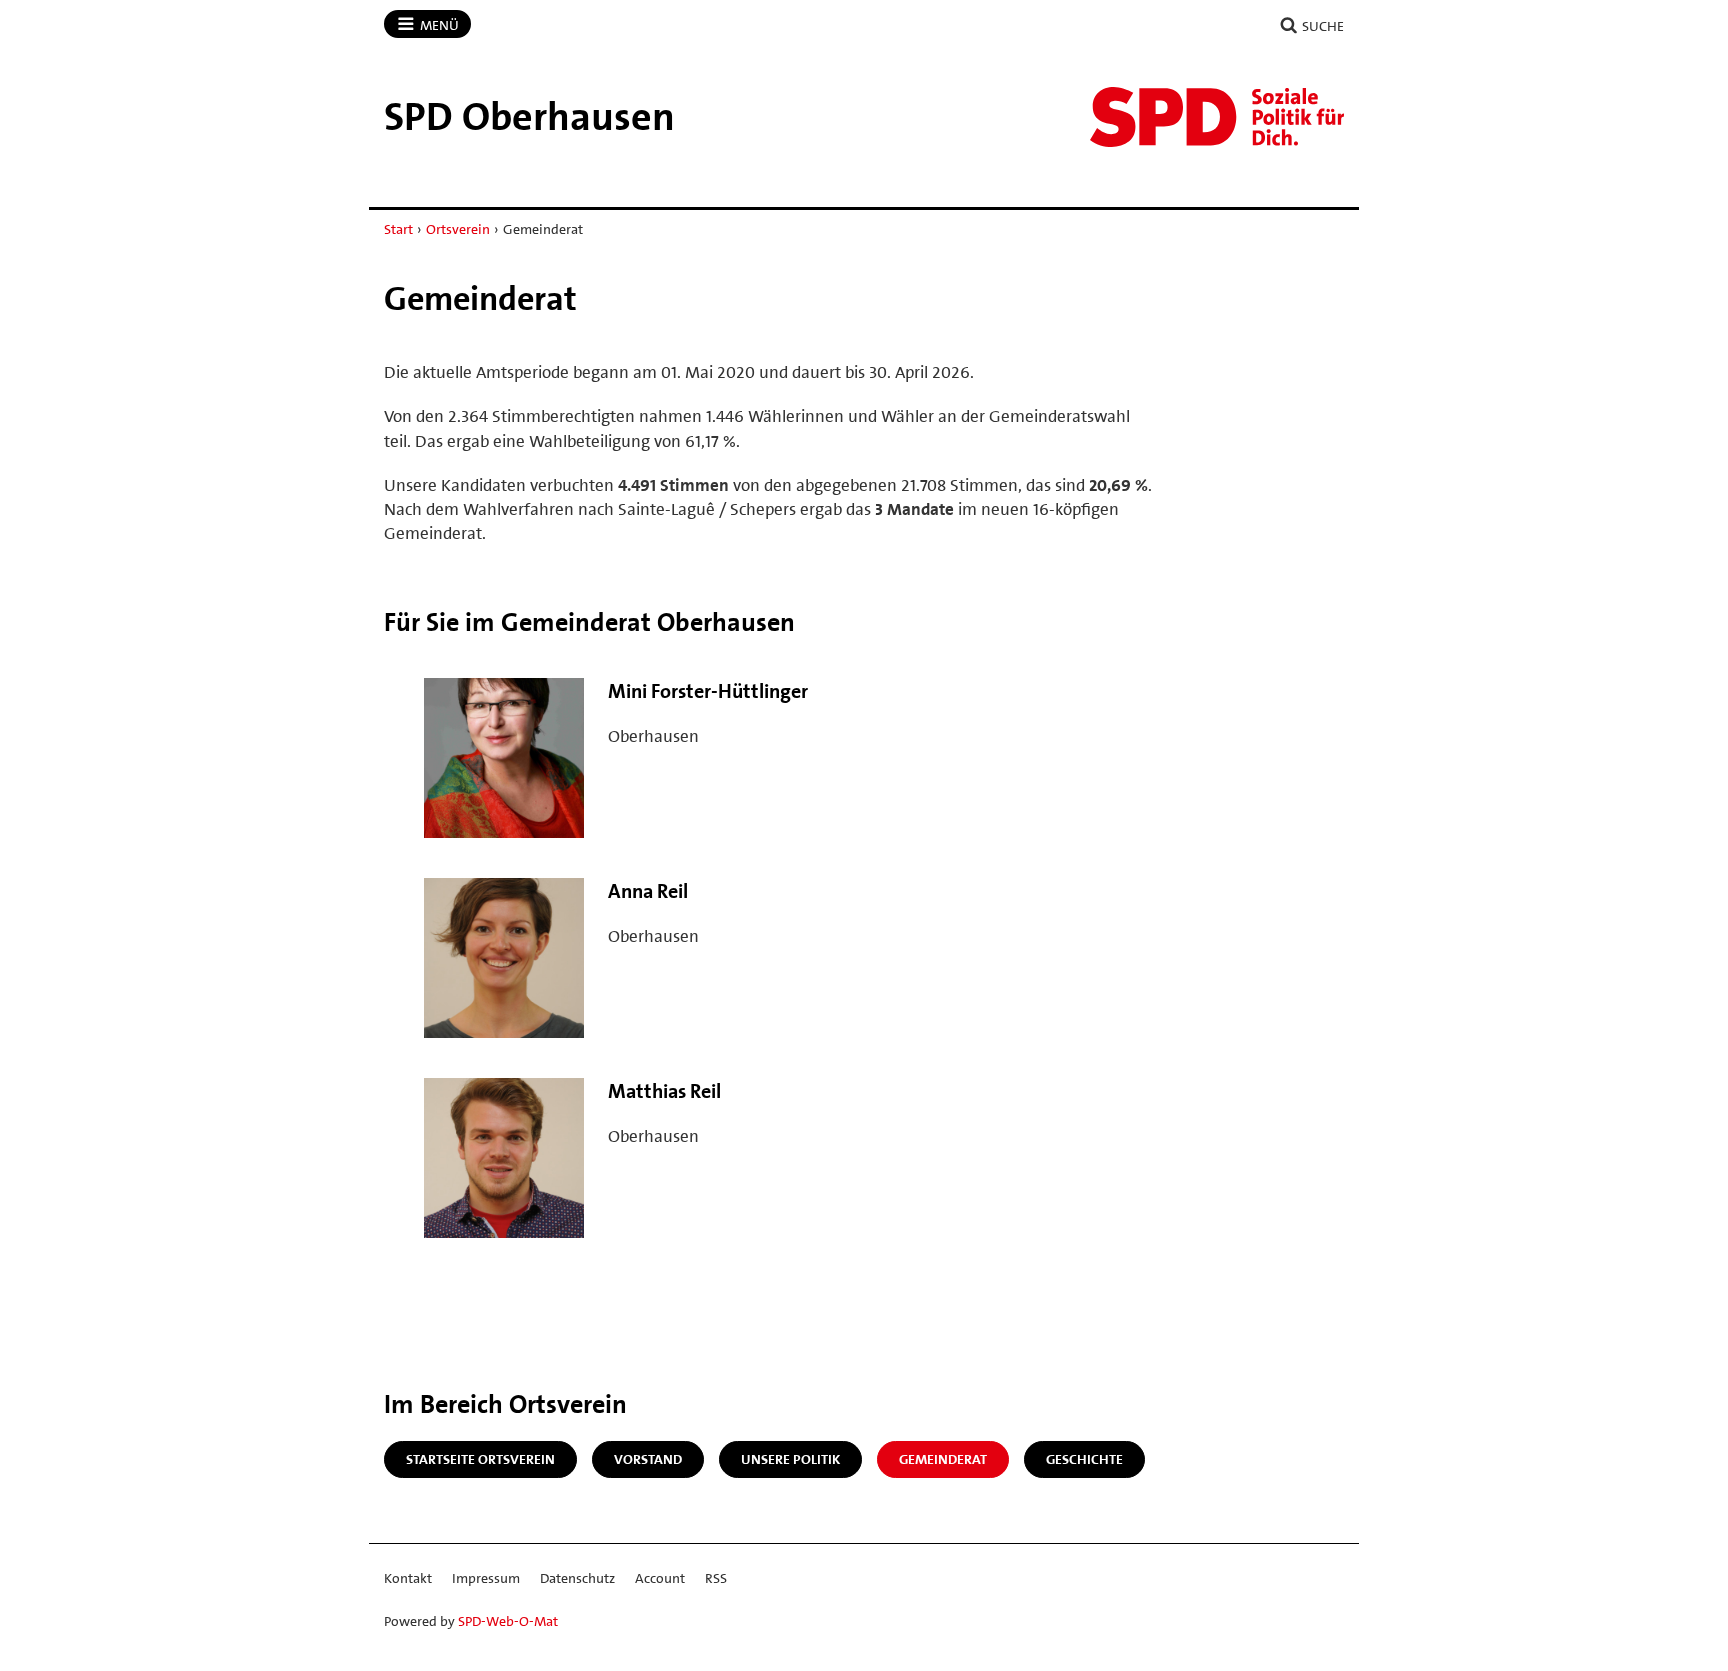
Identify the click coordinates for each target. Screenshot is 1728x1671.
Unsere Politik (790, 1459)
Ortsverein (458, 229)
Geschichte (1084, 1459)
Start (398, 229)
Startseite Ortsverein (480, 1459)
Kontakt (408, 1578)
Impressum (486, 1578)
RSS (716, 1578)
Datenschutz (577, 1578)
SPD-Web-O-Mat (508, 1621)
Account (660, 1578)
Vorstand (648, 1459)
